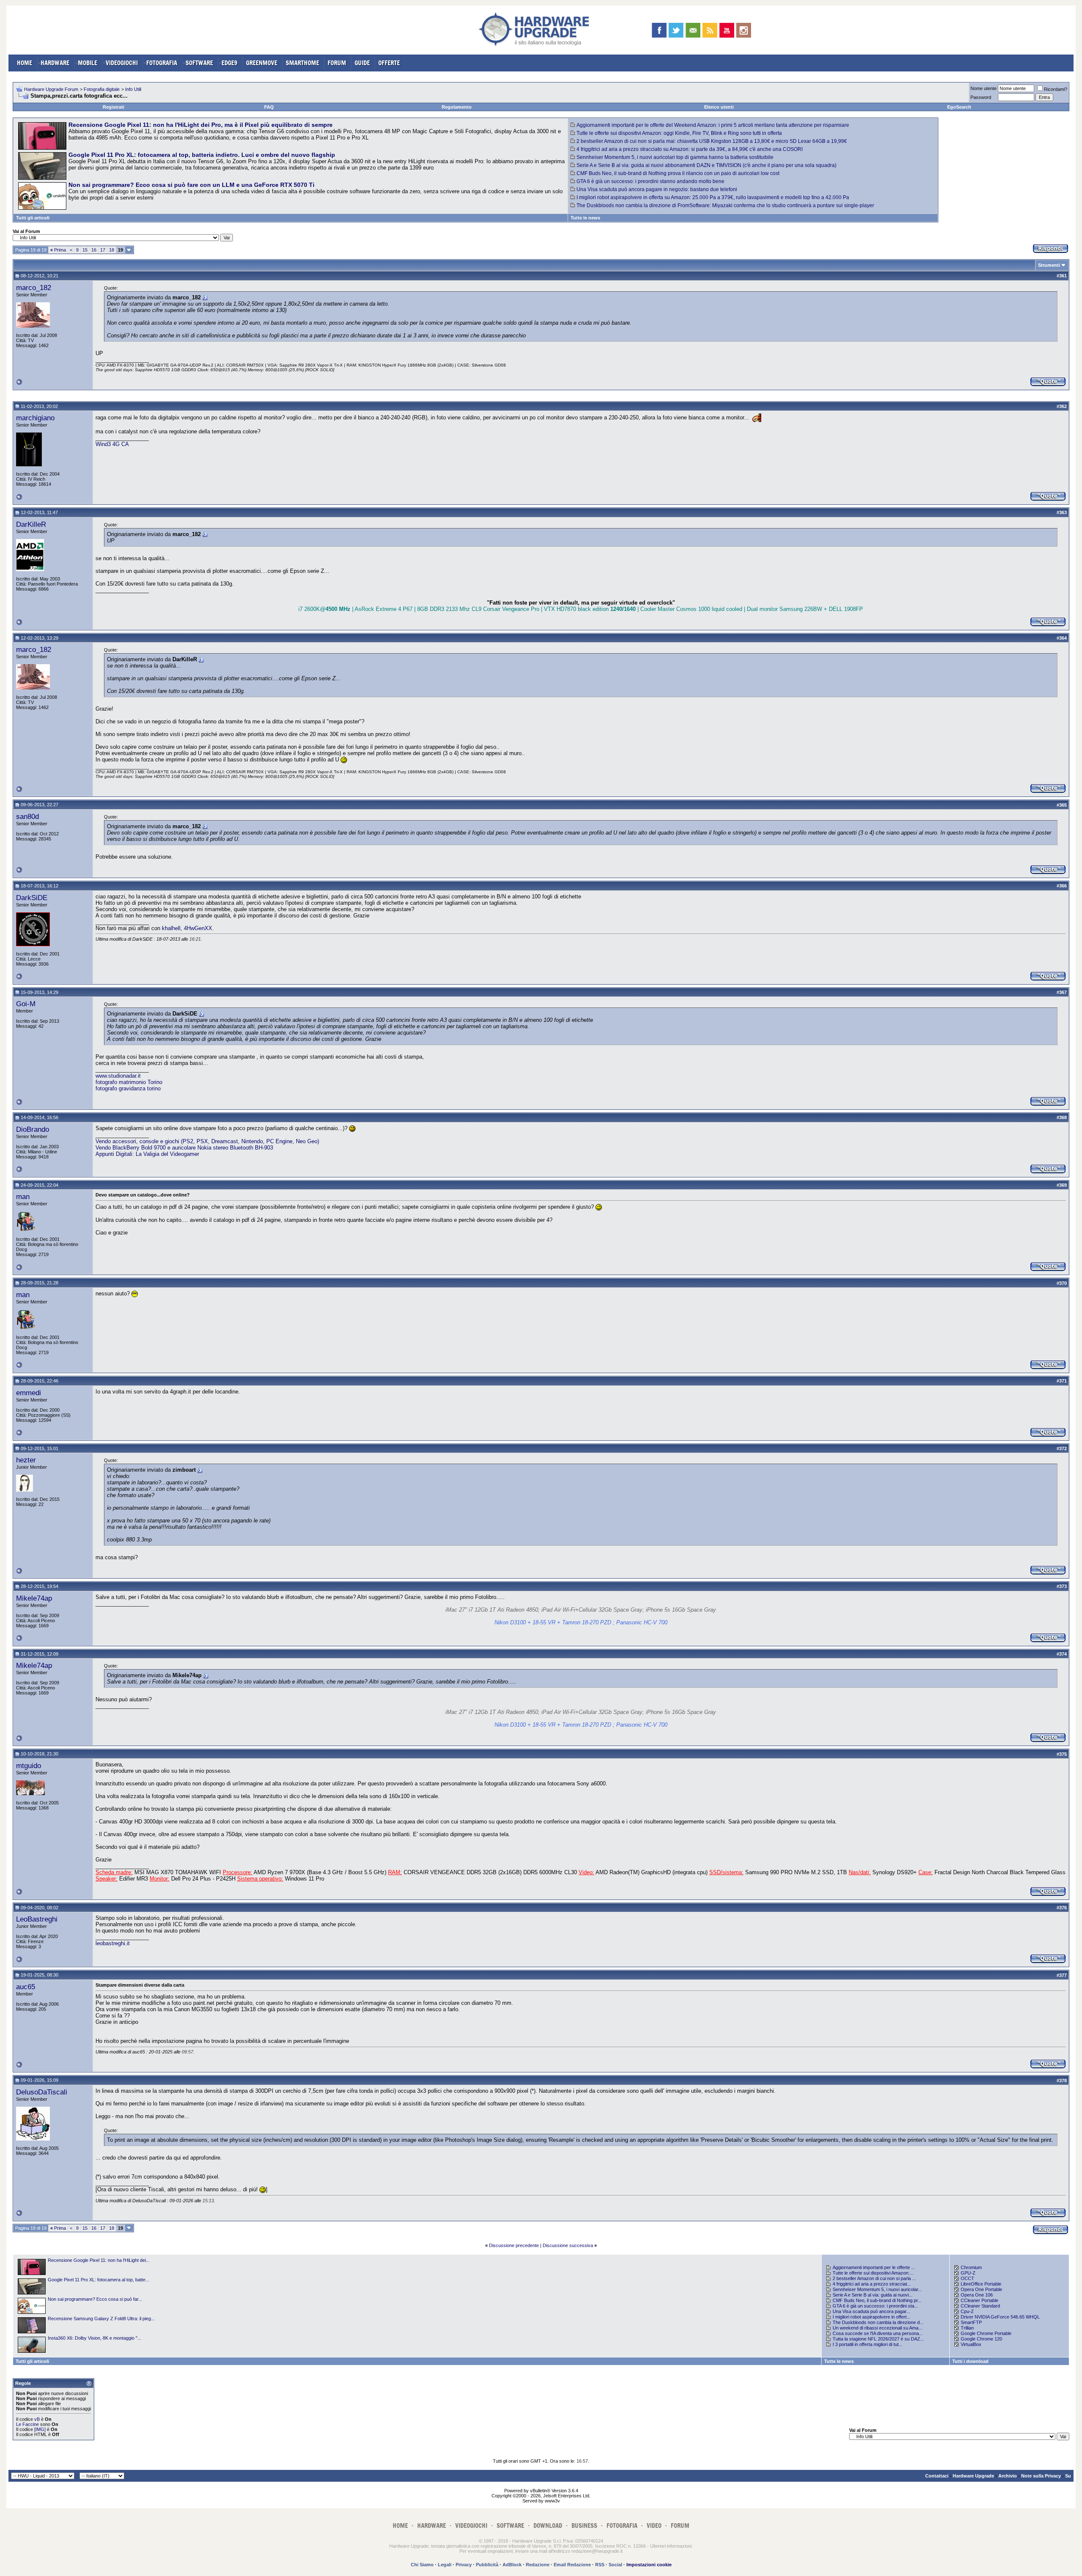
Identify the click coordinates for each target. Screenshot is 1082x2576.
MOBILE (87, 63)
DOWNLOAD (548, 2525)
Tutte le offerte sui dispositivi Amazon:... (873, 2273)
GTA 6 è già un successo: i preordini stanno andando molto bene (650, 181)
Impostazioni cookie (649, 2565)
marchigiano (35, 418)
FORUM (337, 63)
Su (1068, 2476)
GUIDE (362, 63)
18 (112, 250)
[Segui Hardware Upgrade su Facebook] (659, 30)
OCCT (967, 2278)
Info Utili (133, 89)
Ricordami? (1056, 89)
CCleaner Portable (980, 2300)
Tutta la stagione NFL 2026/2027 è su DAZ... (878, 2339)
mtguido (29, 1766)
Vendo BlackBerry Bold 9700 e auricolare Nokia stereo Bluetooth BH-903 (184, 1148)
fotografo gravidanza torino (128, 1088)
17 (103, 250)
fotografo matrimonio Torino (129, 1082)
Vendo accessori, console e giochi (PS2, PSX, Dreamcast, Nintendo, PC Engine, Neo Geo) (207, 1141)
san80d (27, 816)
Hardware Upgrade (973, 2476)
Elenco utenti (719, 107)
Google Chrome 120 (981, 2339)
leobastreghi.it (113, 1943)
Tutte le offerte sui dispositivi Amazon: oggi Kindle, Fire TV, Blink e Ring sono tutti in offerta (679, 133)
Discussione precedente (514, 2245)
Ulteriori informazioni (671, 2546)
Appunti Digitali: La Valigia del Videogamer (147, 1154)
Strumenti (1049, 265)
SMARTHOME (302, 63)
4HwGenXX (198, 928)
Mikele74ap (34, 1598)
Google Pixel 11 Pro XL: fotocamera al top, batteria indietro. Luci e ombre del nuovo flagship (202, 155)
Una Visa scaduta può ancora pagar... (871, 2311)
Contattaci (937, 2476)
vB (37, 2419)
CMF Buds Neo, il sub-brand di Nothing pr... (877, 2300)
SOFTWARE (199, 63)
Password (981, 97)
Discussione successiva (568, 2245)
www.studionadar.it (118, 1076)
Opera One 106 (977, 2295)
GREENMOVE (262, 63)
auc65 (26, 1987)
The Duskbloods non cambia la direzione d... (878, 2322)
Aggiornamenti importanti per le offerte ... (874, 2267)
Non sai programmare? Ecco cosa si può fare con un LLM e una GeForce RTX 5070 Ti (191, 185)
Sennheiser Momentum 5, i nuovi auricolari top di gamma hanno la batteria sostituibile (675, 157)
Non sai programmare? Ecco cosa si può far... (95, 2299)
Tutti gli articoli (33, 218)
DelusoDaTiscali (42, 2092)
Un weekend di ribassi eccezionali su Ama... (877, 2328)
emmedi (29, 1393)
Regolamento (457, 107)
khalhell (171, 928)
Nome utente (984, 88)
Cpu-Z (967, 2311)
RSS (600, 2565)
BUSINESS (584, 2525)
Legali (445, 2565)
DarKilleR (31, 524)
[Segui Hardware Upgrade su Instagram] (744, 30)
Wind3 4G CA (112, 444)
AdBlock (512, 2565)
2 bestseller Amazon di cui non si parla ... (874, 2278)
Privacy (464, 2565)
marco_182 (34, 287)
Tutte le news (585, 218)
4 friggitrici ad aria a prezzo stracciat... (872, 2284)
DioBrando (33, 1129)
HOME (25, 63)
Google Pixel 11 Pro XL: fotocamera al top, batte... (98, 2280)
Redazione (538, 2565)
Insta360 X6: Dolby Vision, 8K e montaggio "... (94, 2338)
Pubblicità (487, 2565)
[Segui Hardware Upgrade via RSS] (710, 30)
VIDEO (654, 2525)
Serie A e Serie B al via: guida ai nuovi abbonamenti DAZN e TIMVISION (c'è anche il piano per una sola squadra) (706, 165)
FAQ (269, 107)
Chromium (971, 2267)
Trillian (967, 2328)
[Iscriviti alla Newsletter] (693, 30)
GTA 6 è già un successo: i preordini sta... (875, 2306)
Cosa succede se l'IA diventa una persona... (878, 2333)
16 (94, 250)
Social (615, 2565)
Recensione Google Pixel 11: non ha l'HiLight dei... (99, 2260)
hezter (26, 1460)
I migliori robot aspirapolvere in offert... (872, 2317)
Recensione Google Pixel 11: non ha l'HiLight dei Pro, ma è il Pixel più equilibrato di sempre (201, 125)
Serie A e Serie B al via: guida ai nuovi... (873, 2295)
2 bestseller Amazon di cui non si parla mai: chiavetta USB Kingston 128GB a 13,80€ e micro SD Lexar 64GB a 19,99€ (712, 141)
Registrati (113, 107)
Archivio (1008, 2476)
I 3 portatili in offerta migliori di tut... (868, 2344)
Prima (58, 250)
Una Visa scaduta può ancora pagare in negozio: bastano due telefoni (657, 189)
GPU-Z (968, 2273)
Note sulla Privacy (1041, 2476)
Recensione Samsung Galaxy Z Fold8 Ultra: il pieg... (101, 2319)
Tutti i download (970, 2361)
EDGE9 (230, 63)
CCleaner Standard (980, 2306)
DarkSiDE (32, 898)
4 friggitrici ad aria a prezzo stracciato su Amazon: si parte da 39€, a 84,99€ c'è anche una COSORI (690, 149)
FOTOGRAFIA (162, 63)
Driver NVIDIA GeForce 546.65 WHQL (1000, 2317)
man (23, 1196)
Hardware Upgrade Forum (51, 89)
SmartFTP (971, 2322)
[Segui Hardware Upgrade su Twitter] (676, 30)
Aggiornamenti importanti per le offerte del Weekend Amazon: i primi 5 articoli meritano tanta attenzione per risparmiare (713, 125)
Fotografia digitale (102, 89)
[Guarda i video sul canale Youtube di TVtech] (727, 30)
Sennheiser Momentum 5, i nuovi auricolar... (877, 2289)
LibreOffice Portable (981, 2284)
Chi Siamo (422, 2565)
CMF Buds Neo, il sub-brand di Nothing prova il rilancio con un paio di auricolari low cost (678, 173)
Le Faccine (27, 2424)
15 (85, 250)
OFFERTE (389, 63)
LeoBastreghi (37, 1919)
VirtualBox (971, 2344)
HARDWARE (55, 63)
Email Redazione (572, 2565)
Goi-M (26, 1004)
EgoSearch (959, 107)
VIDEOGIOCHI (122, 63)
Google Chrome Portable (986, 2333)
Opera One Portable (981, 2289)
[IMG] (40, 2429)
